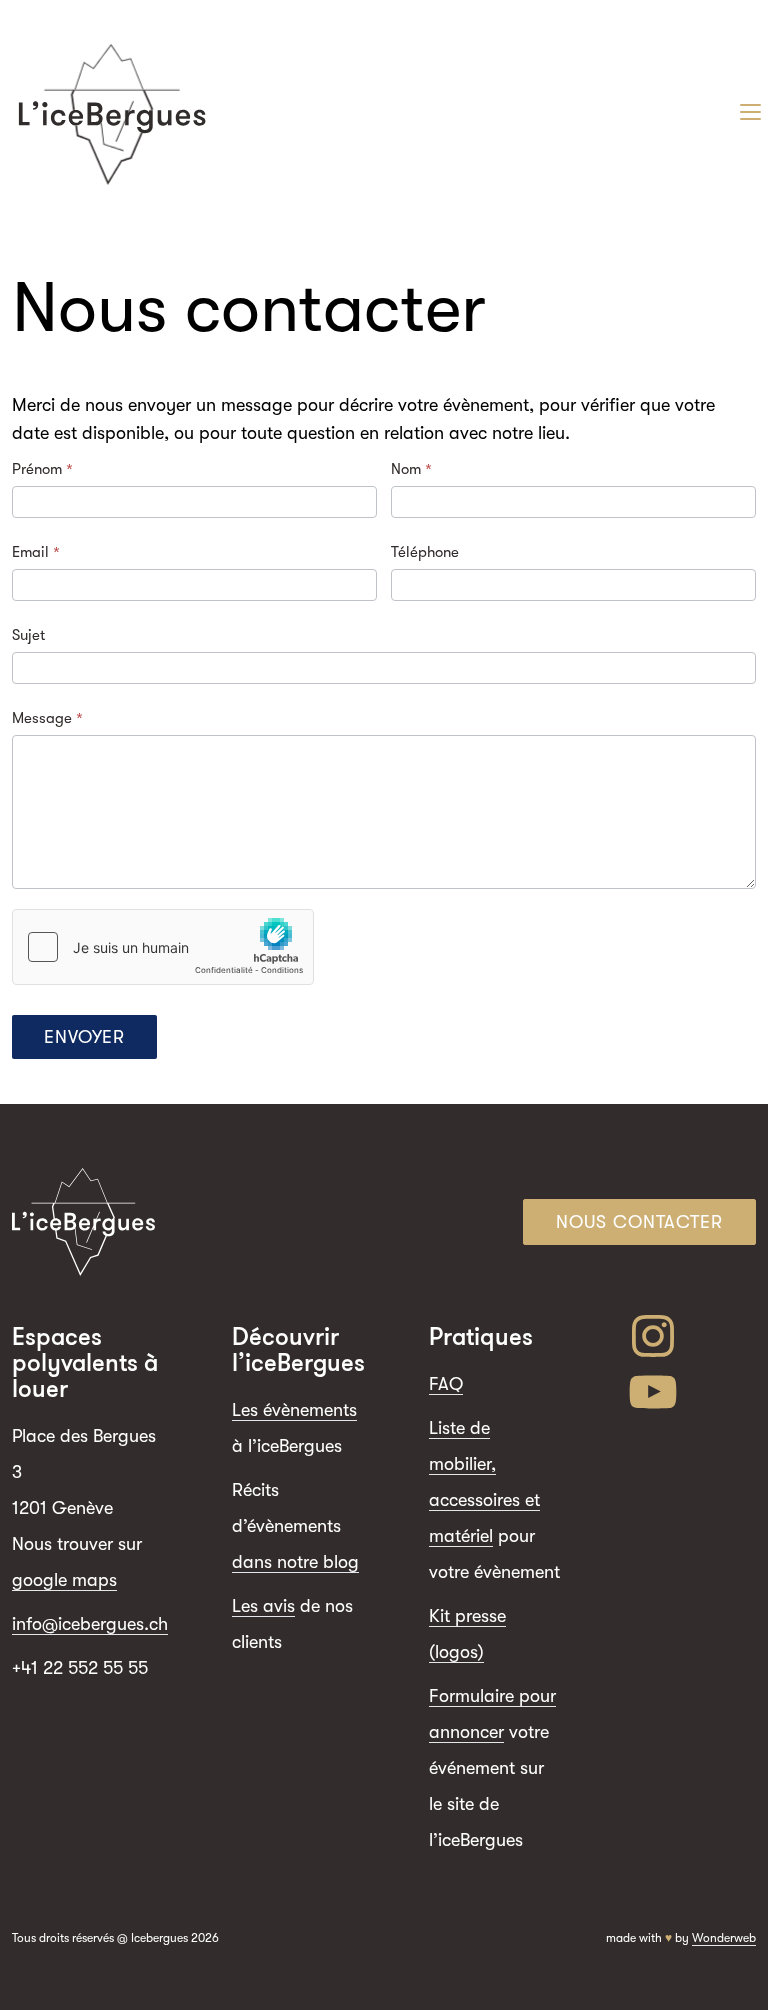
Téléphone (425, 552)
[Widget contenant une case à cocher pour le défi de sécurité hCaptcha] (163, 947)
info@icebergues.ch (90, 1624)
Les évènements (294, 1410)
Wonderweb (724, 1938)
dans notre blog (295, 1562)
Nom (411, 469)
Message (47, 718)
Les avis (263, 1606)
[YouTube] (691, 1392)
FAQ (446, 1384)
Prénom (42, 469)
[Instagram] (691, 1336)
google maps (64, 1580)
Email (36, 552)
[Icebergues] (112, 112)
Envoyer (84, 1037)
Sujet (28, 635)
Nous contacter (639, 1222)
